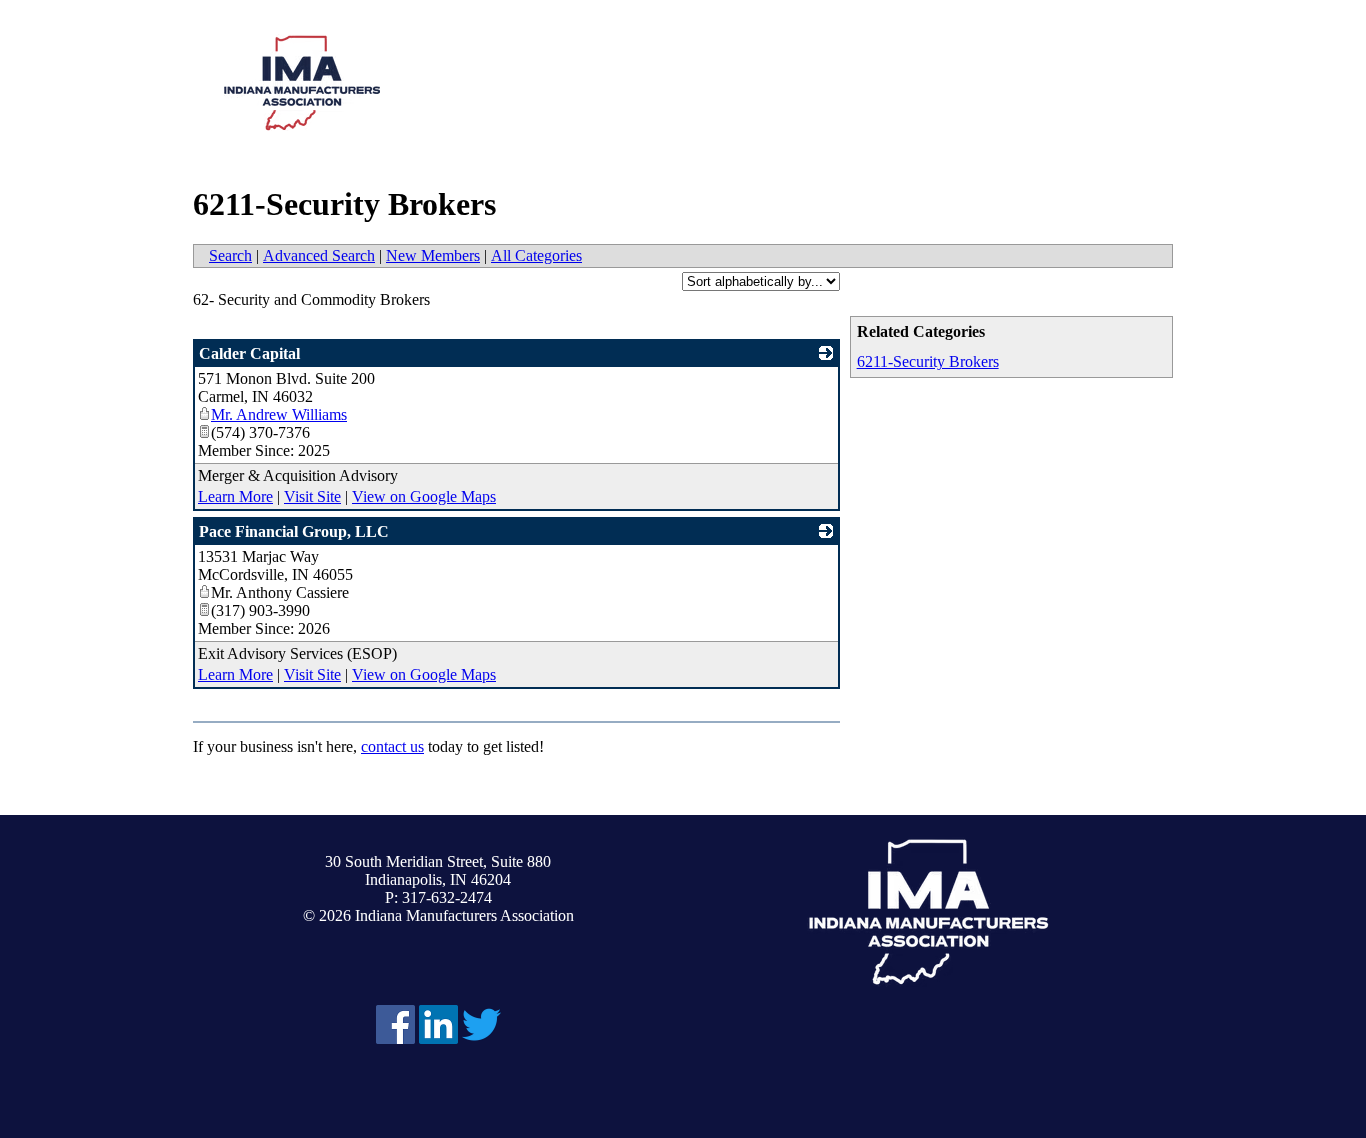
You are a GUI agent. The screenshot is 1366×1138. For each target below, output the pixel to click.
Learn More (235, 496)
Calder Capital (249, 353)
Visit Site (312, 496)
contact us (392, 746)
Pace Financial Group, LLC (294, 531)
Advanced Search (319, 255)
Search (230, 255)
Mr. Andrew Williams (279, 414)
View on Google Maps (424, 496)
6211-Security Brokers (928, 361)
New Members (433, 255)
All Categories (536, 255)
